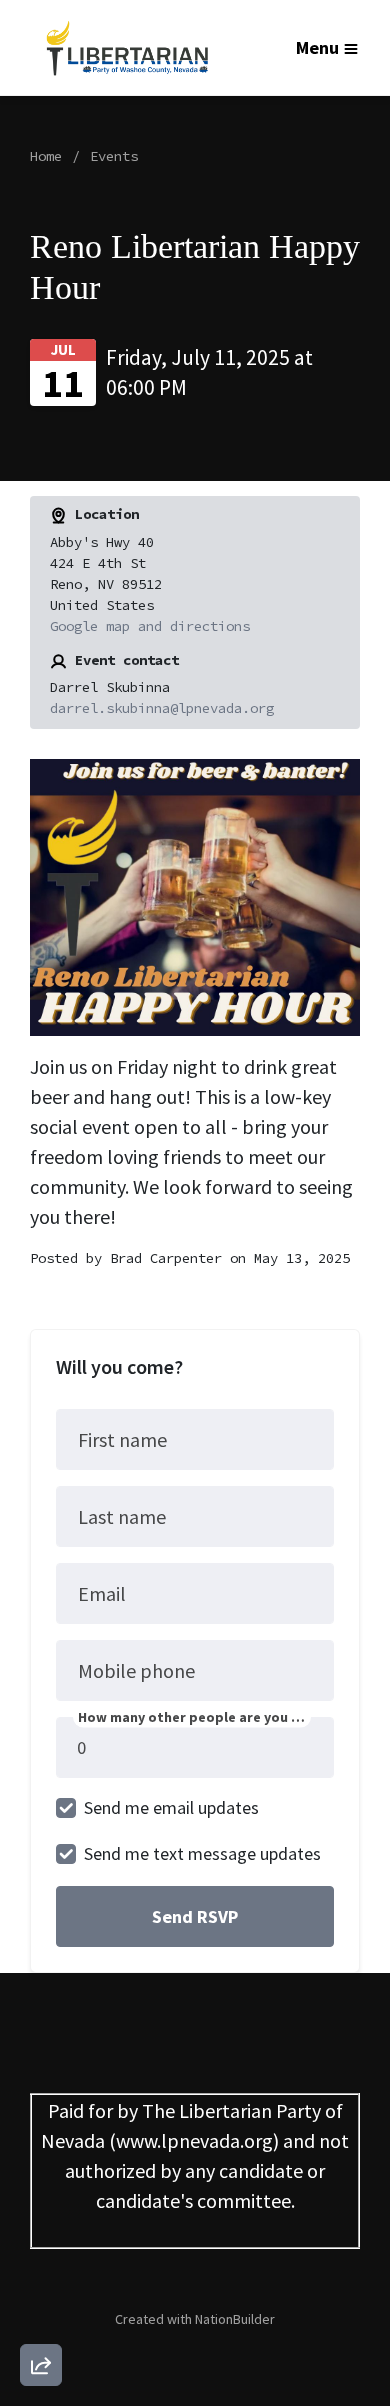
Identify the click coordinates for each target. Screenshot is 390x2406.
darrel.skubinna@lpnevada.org (162, 708)
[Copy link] (41, 2089)
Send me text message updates (202, 1853)
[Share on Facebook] (41, 2260)
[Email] (41, 2146)
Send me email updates (171, 1807)
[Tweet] (41, 2203)
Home (46, 156)
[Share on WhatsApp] (41, 2317)
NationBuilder (235, 2319)
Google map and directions (150, 626)
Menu (317, 47)
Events (114, 156)
